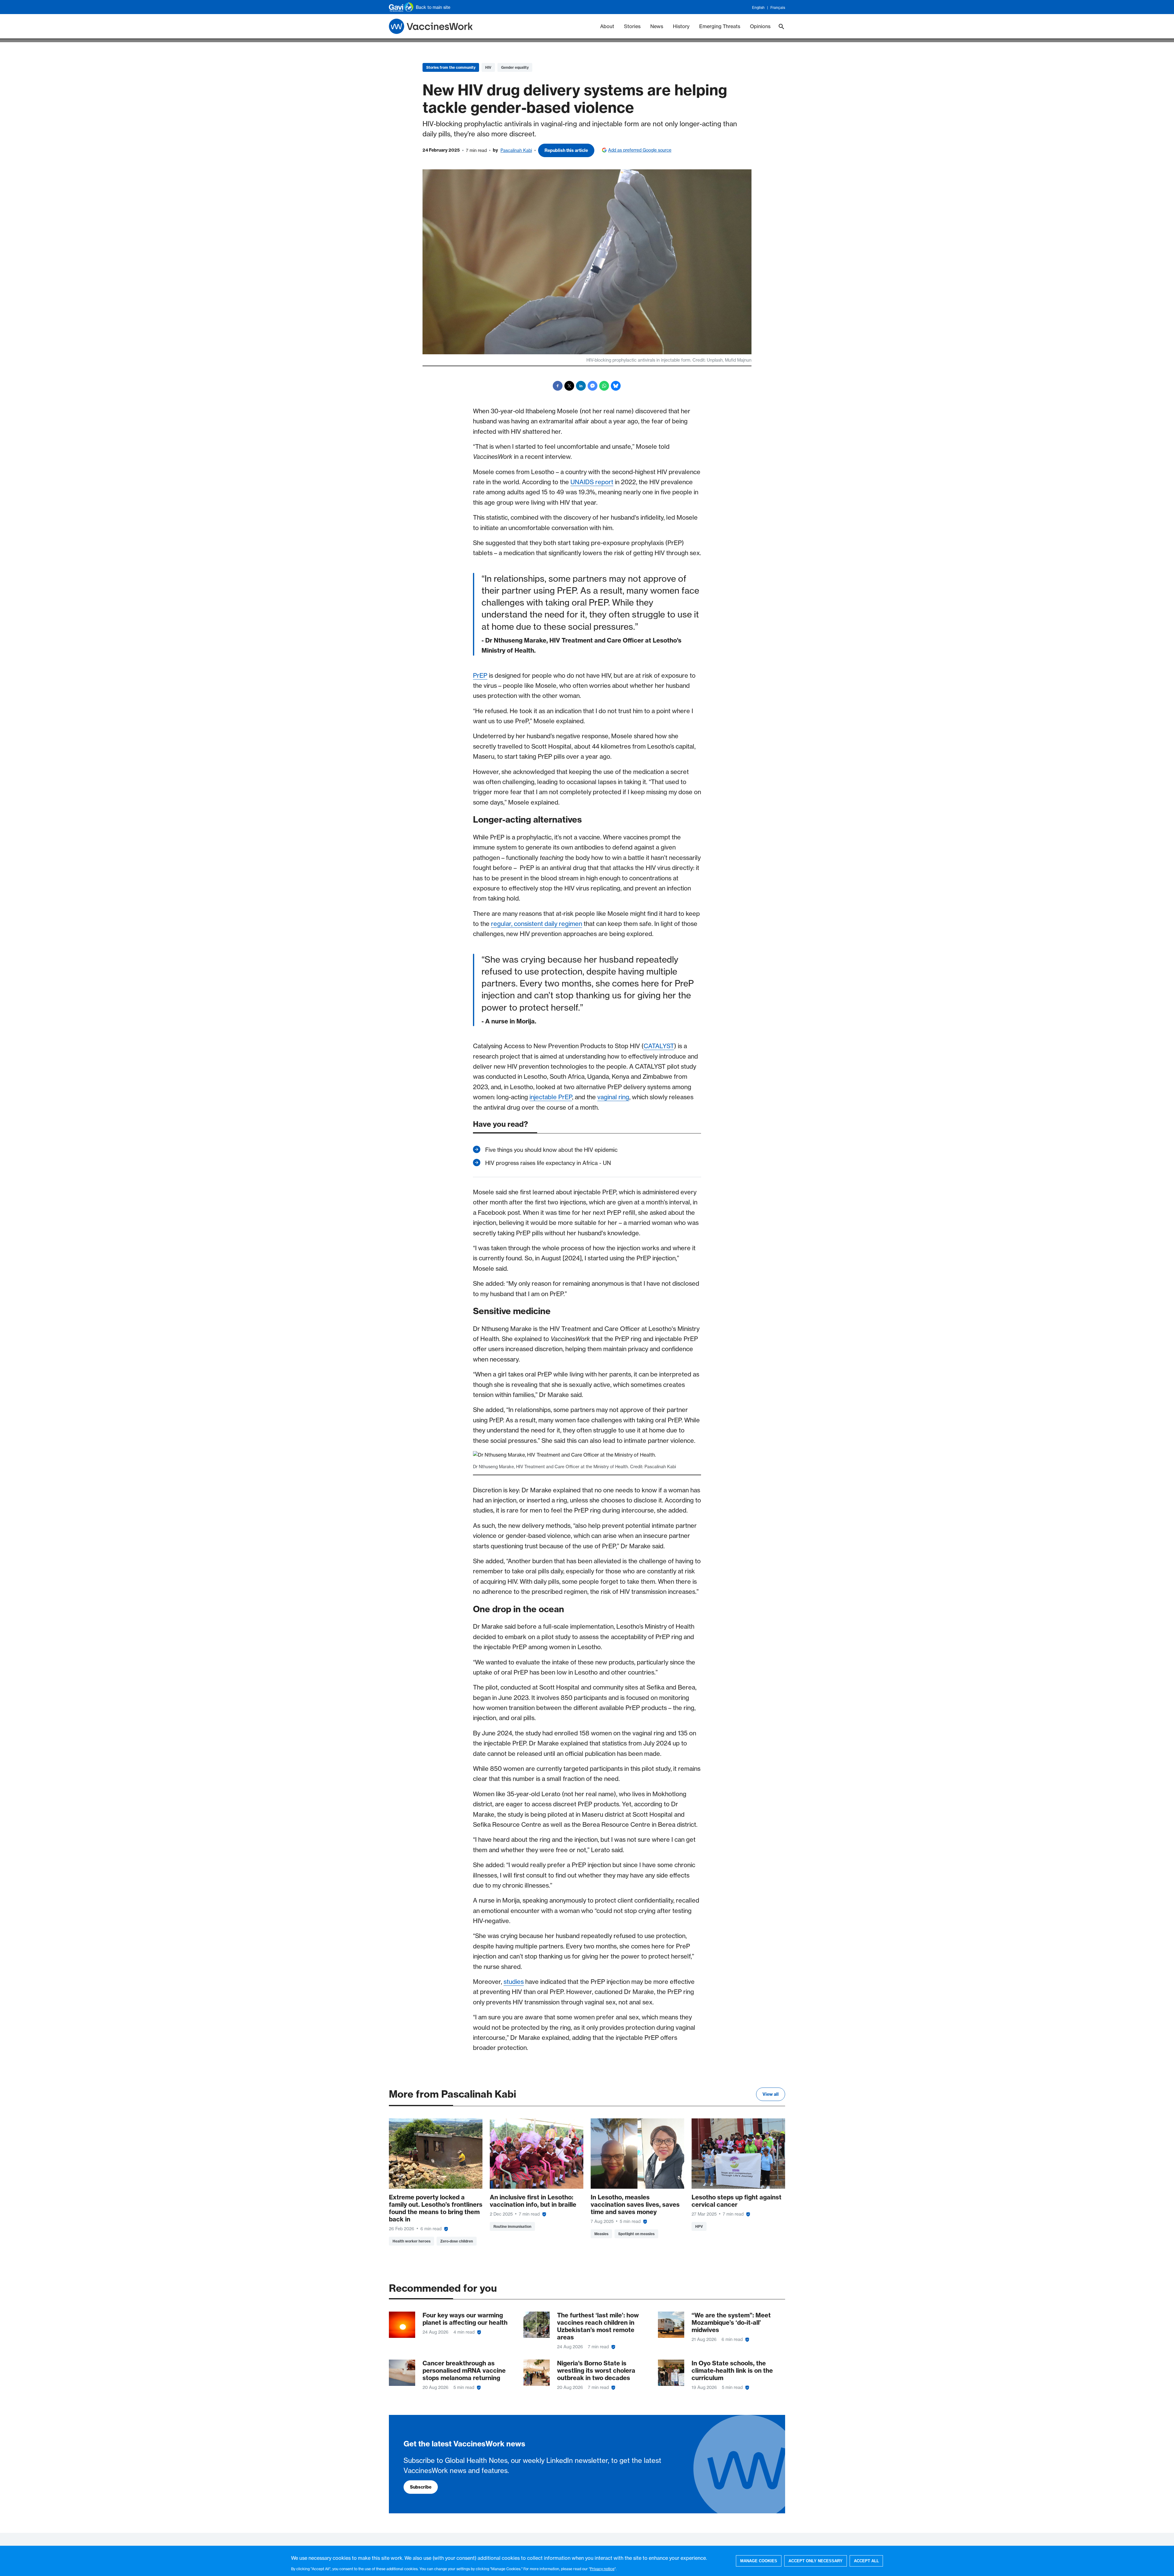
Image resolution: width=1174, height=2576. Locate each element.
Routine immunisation (512, 2226)
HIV (488, 67)
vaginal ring (613, 1097)
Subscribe (421, 2487)
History (681, 26)
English (758, 8)
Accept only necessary (816, 2561)
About (607, 26)
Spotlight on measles (636, 2234)
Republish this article (566, 150)
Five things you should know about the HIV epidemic (551, 1150)
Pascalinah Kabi (516, 150)
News (657, 26)
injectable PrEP (551, 1097)
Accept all (866, 2561)
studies (514, 1982)
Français (778, 8)
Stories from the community (451, 67)
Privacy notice (602, 2569)
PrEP (480, 675)
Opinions (760, 26)
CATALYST (659, 1046)
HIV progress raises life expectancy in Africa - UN (548, 1163)
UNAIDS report (592, 482)
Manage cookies (759, 2561)
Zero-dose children (457, 2241)
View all (771, 2094)
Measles (601, 2234)
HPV (699, 2226)
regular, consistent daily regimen (537, 924)
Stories (632, 26)
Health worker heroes (412, 2241)
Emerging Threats (720, 26)
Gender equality (515, 67)
